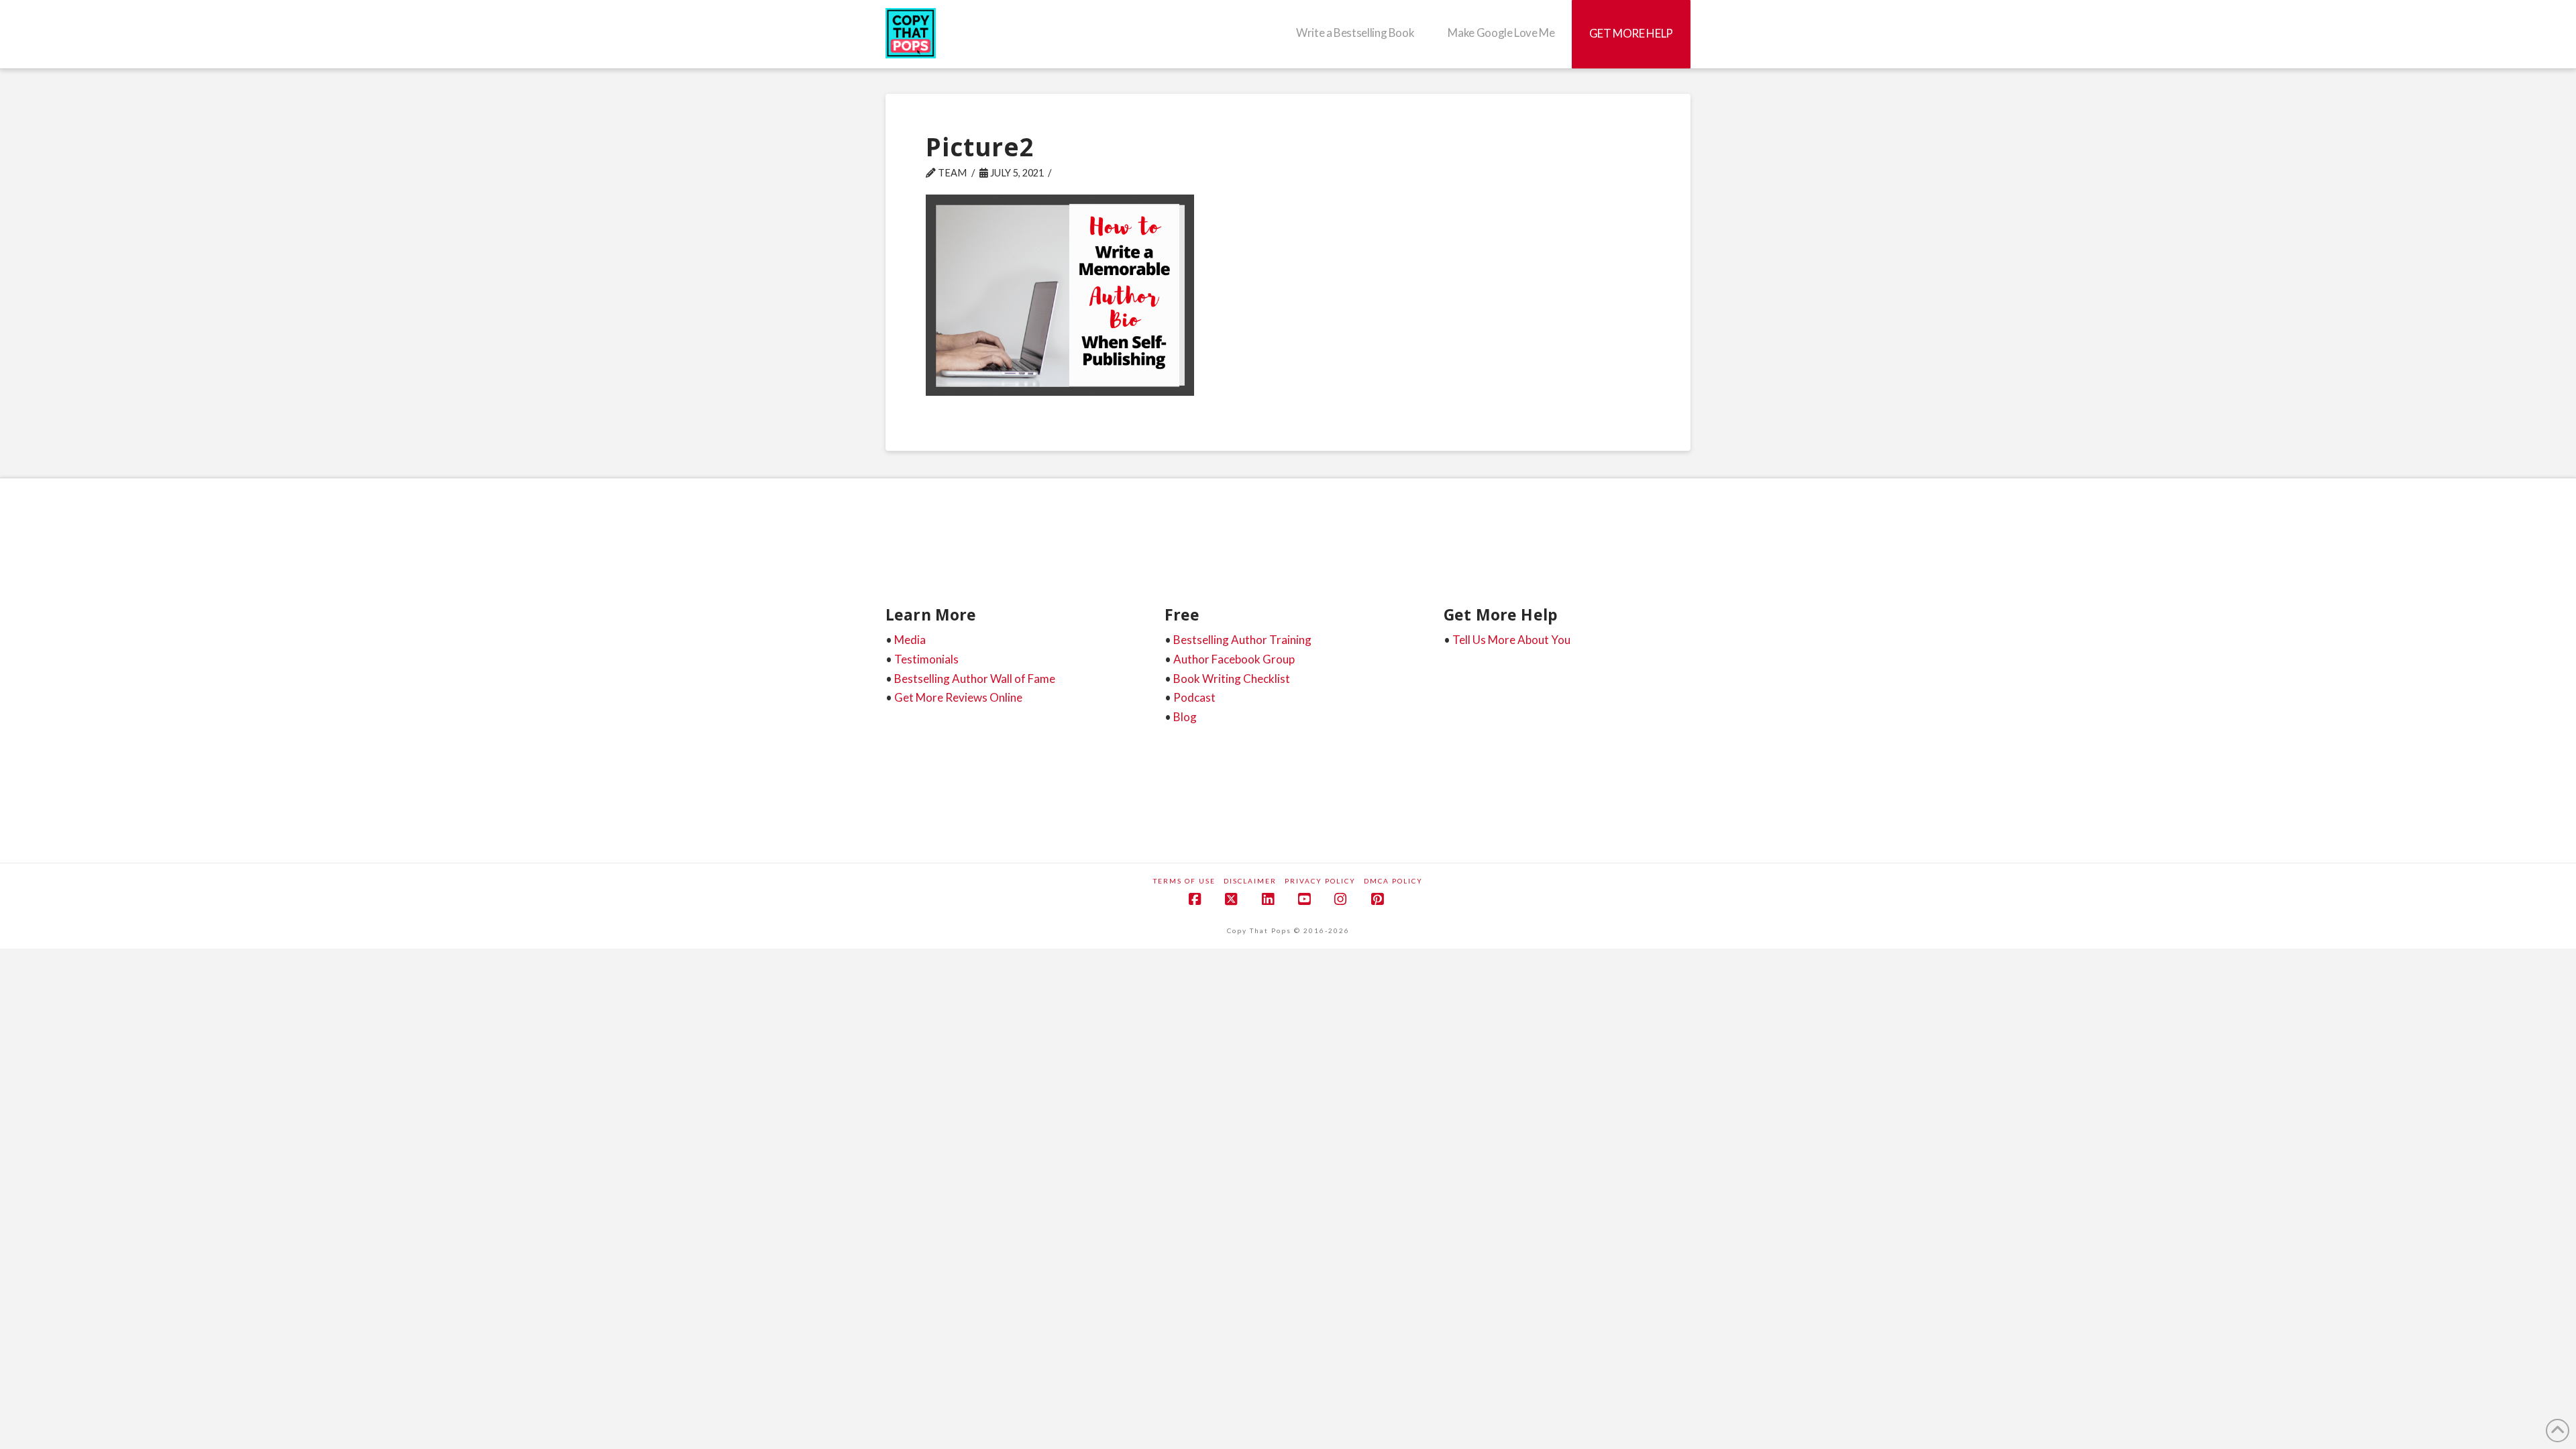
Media (910, 640)
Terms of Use (1184, 881)
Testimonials (926, 659)
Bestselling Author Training (1242, 640)
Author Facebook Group (1234, 659)
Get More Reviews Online (958, 697)
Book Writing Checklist (1232, 679)
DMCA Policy (1393, 881)
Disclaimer (1250, 881)
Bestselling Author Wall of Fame (975, 679)
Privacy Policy (1320, 881)
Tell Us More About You (1511, 640)
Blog (1185, 717)
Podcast (1194, 697)
